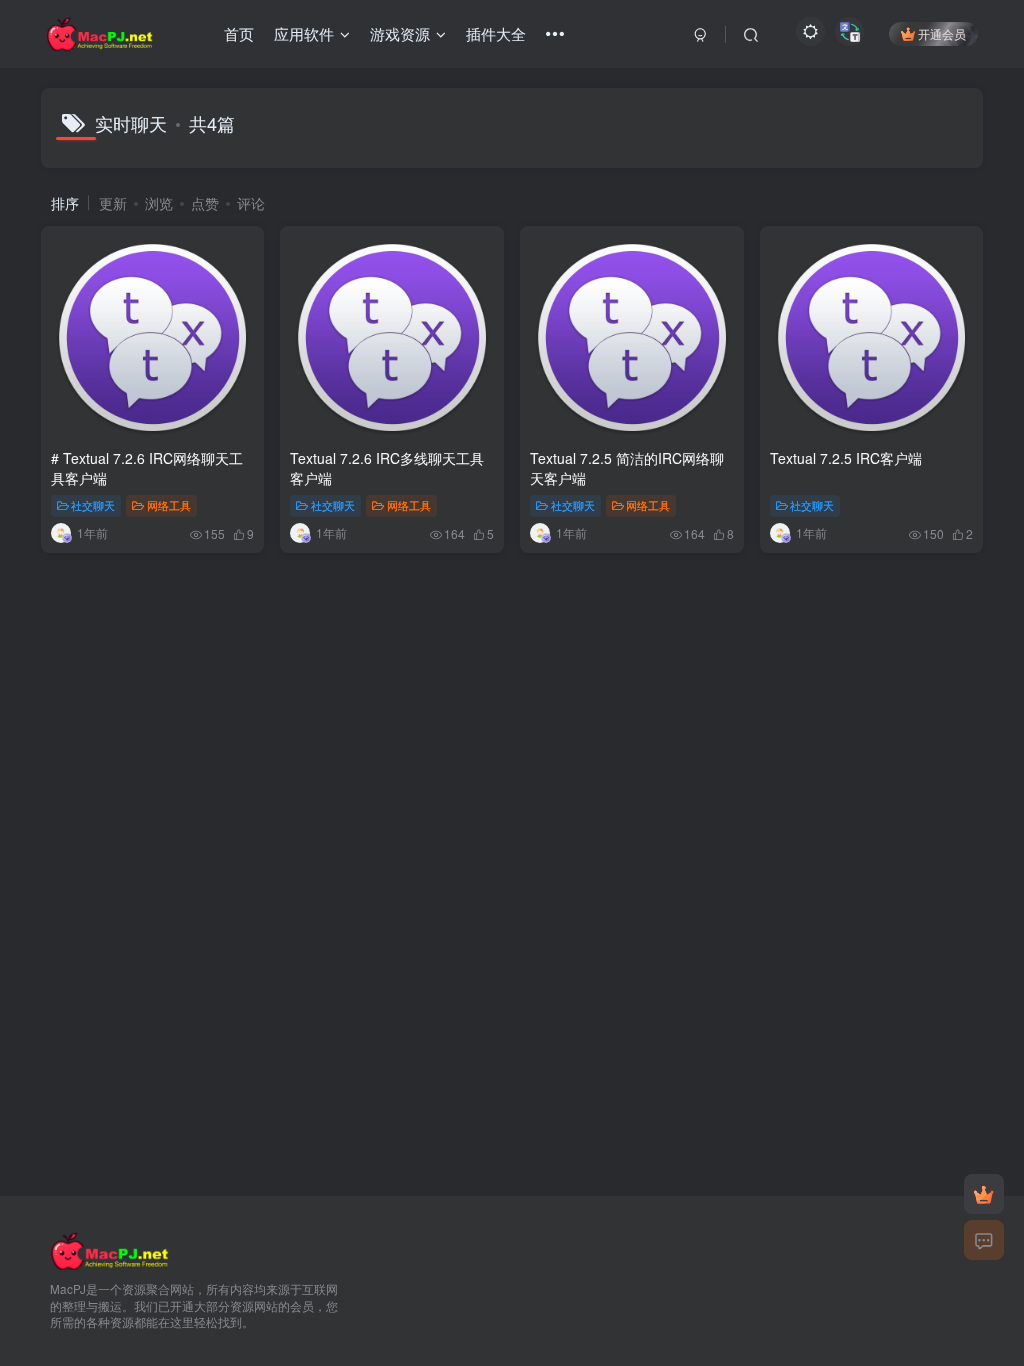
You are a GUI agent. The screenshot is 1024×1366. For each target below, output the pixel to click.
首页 (239, 33)
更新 (113, 203)
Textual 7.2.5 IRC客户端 (846, 458)
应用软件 (304, 33)
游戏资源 (400, 33)
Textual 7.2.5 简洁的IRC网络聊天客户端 (627, 468)
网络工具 (169, 505)
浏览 (159, 203)
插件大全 (496, 33)
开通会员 (942, 33)
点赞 (205, 203)
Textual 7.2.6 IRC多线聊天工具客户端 (387, 468)
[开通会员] (984, 1194)
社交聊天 (93, 505)
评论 (251, 203)
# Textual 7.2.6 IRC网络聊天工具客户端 (147, 468)
